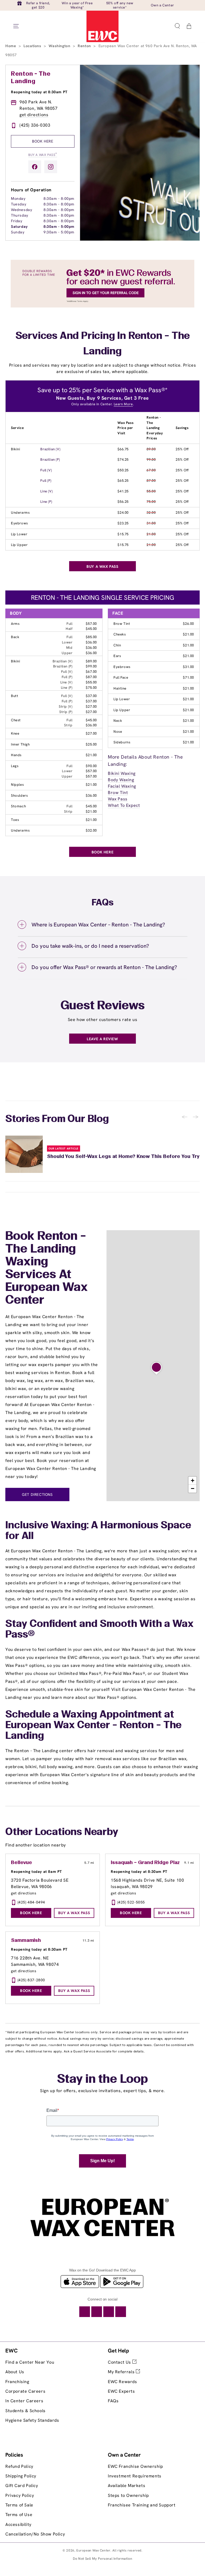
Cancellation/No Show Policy (35, 2534)
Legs (15, 766)
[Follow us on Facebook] (35, 167)
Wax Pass (118, 799)
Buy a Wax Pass (43, 154)
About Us (15, 2372)
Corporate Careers (25, 2391)
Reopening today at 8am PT (36, 1872)
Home (11, 46)
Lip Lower (19, 534)
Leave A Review (102, 1039)
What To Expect (124, 805)
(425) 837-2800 (31, 1980)
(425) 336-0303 (35, 125)
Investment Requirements (135, 2476)
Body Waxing (121, 780)
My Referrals (122, 2372)
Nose (118, 732)
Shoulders (19, 795)
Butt (15, 696)
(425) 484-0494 (31, 1902)
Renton (85, 46)
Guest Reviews (103, 1006)
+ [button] (193, 1481)
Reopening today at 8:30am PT (39, 92)
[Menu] (16, 26)
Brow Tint (122, 624)
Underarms (20, 513)
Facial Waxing (122, 786)
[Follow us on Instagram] (51, 167)
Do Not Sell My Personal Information (103, 2559)
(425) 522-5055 (131, 1902)
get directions (34, 115)
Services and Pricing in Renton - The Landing (103, 344)
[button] (177, 26)
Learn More (123, 404)
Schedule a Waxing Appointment (84, 1715)
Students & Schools (25, 2411)
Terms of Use (19, 2515)
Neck (118, 721)
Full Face (121, 677)
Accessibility (18, 2524)
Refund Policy (19, 2466)
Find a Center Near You (30, 2362)
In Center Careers (24, 2401)
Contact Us (120, 2362)
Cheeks (120, 634)
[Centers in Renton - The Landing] (156, 1368)
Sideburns (122, 742)
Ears (117, 656)
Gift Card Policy (22, 2486)
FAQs (113, 2401)
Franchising (17, 2382)
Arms (15, 624)
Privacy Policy (20, 2495)
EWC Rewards (123, 2382)
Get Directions (37, 1494)
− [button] (193, 1489)
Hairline (120, 688)
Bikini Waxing (122, 773)
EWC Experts (121, 2391)
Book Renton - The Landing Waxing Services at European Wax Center (47, 1269)
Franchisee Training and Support (142, 2505)
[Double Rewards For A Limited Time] (102, 306)
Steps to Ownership (128, 2495)
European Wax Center (93, 2550)
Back (15, 637)
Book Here (43, 141)
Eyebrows (19, 523)
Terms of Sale (19, 2505)
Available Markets (127, 2486)
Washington (60, 46)
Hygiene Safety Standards (32, 2420)
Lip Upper (19, 545)
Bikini (16, 449)
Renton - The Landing (31, 78)
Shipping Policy (21, 2476)
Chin (117, 645)
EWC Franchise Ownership (135, 2466)
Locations (33, 46)
